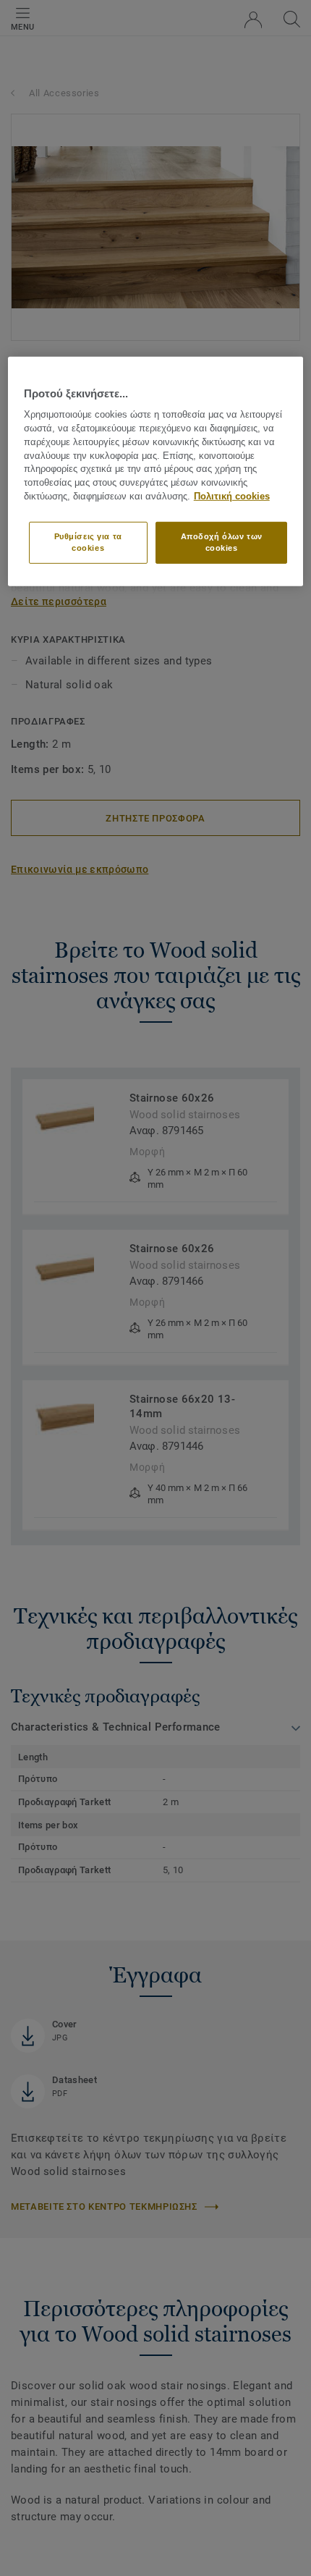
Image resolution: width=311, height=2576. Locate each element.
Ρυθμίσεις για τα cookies (88, 542)
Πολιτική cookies (232, 497)
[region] (156, 472)
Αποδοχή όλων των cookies (222, 542)
